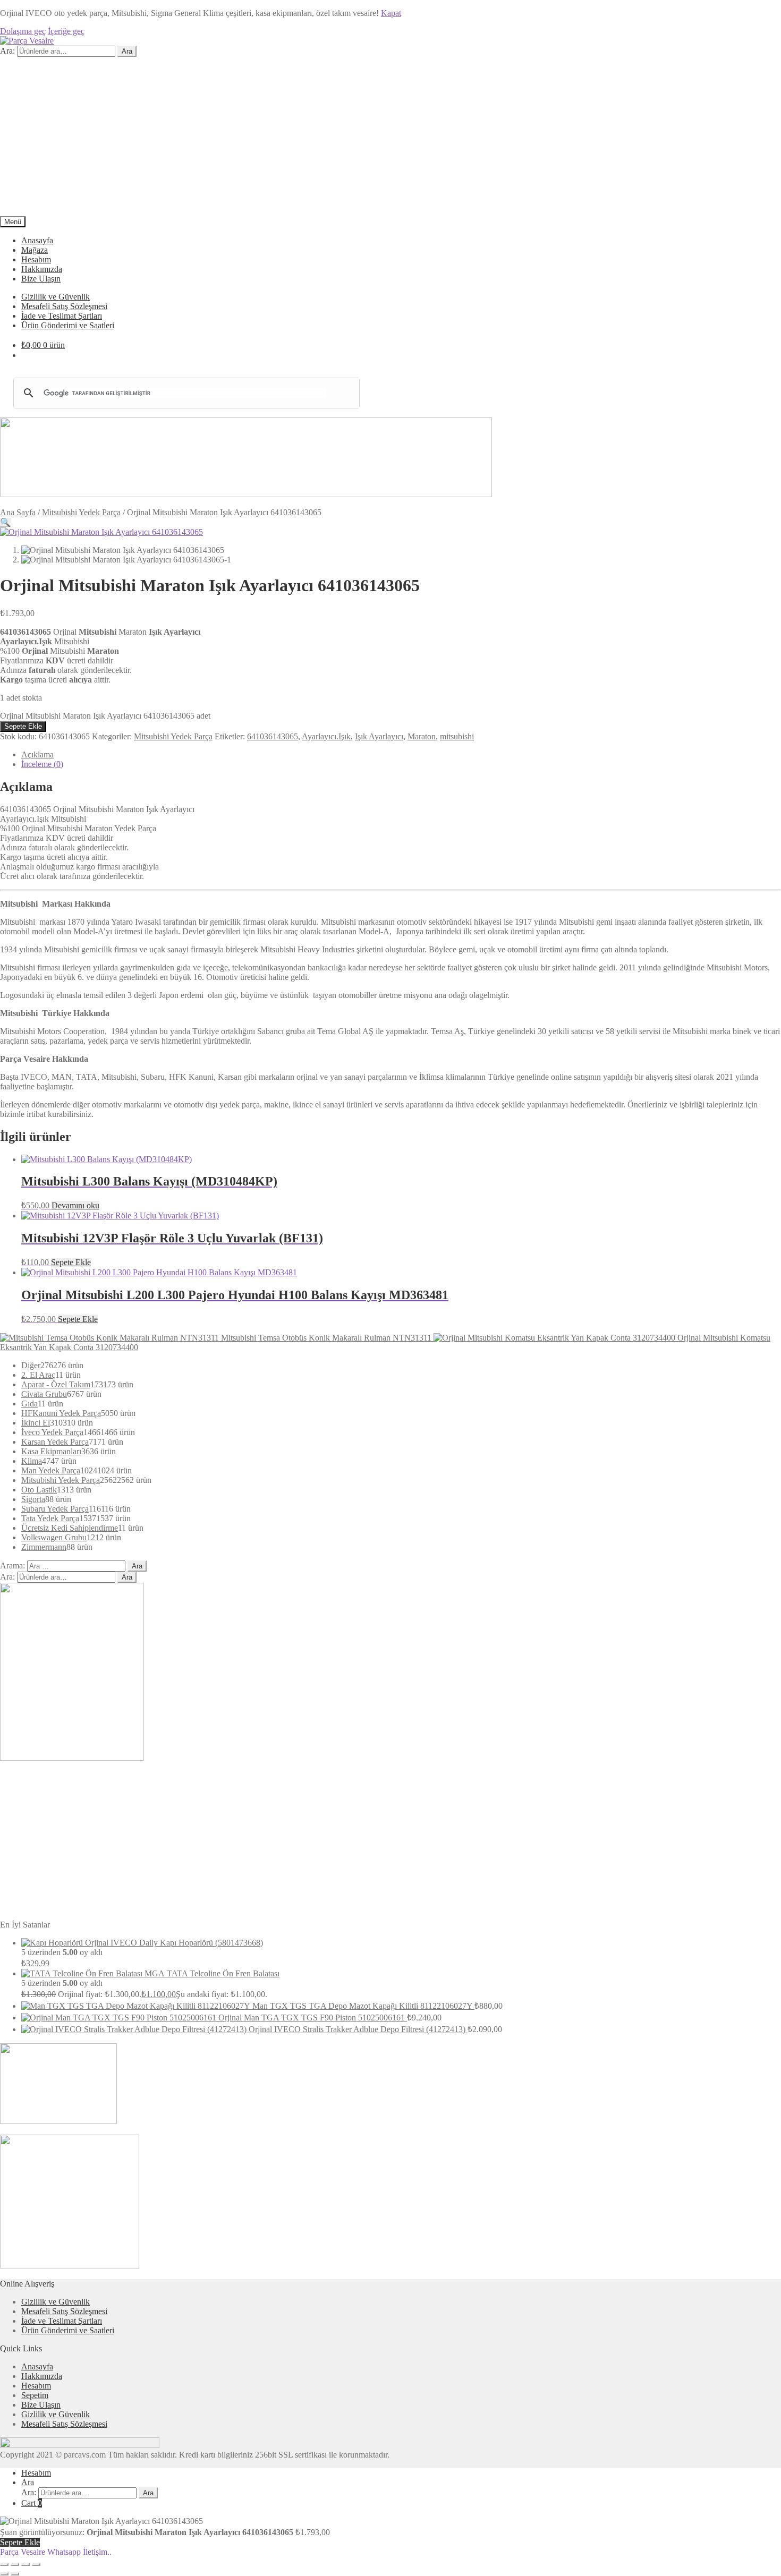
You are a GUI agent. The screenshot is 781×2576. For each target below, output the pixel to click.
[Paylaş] (26, 2564)
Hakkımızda (42, 269)
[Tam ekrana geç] (15, 2564)
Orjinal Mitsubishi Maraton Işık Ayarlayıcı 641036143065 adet (105, 716)
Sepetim (35, 2395)
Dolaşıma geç (23, 31)
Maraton (422, 736)
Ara (127, 51)
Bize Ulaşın (41, 279)
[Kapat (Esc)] (36, 2564)
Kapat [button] (391, 13)
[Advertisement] (390, 137)
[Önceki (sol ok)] (4, 2574)
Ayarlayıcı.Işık (326, 736)
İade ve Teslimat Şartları (62, 316)
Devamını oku (75, 1205)
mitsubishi (457, 736)
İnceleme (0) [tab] (42, 764)
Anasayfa (37, 240)
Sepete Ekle (23, 726)
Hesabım (36, 259)
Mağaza (35, 250)
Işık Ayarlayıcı (379, 736)
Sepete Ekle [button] (71, 1262)
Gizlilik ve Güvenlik (56, 297)
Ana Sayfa (18, 512)
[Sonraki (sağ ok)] (15, 2574)
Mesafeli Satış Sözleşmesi (64, 306)
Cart (32, 2503)
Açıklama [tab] (37, 754)
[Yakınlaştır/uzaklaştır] (4, 2564)
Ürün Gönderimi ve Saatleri (68, 325)
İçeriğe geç (66, 31)
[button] (5, 522)
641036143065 (273, 736)
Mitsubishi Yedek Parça (81, 512)
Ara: (7, 51)
